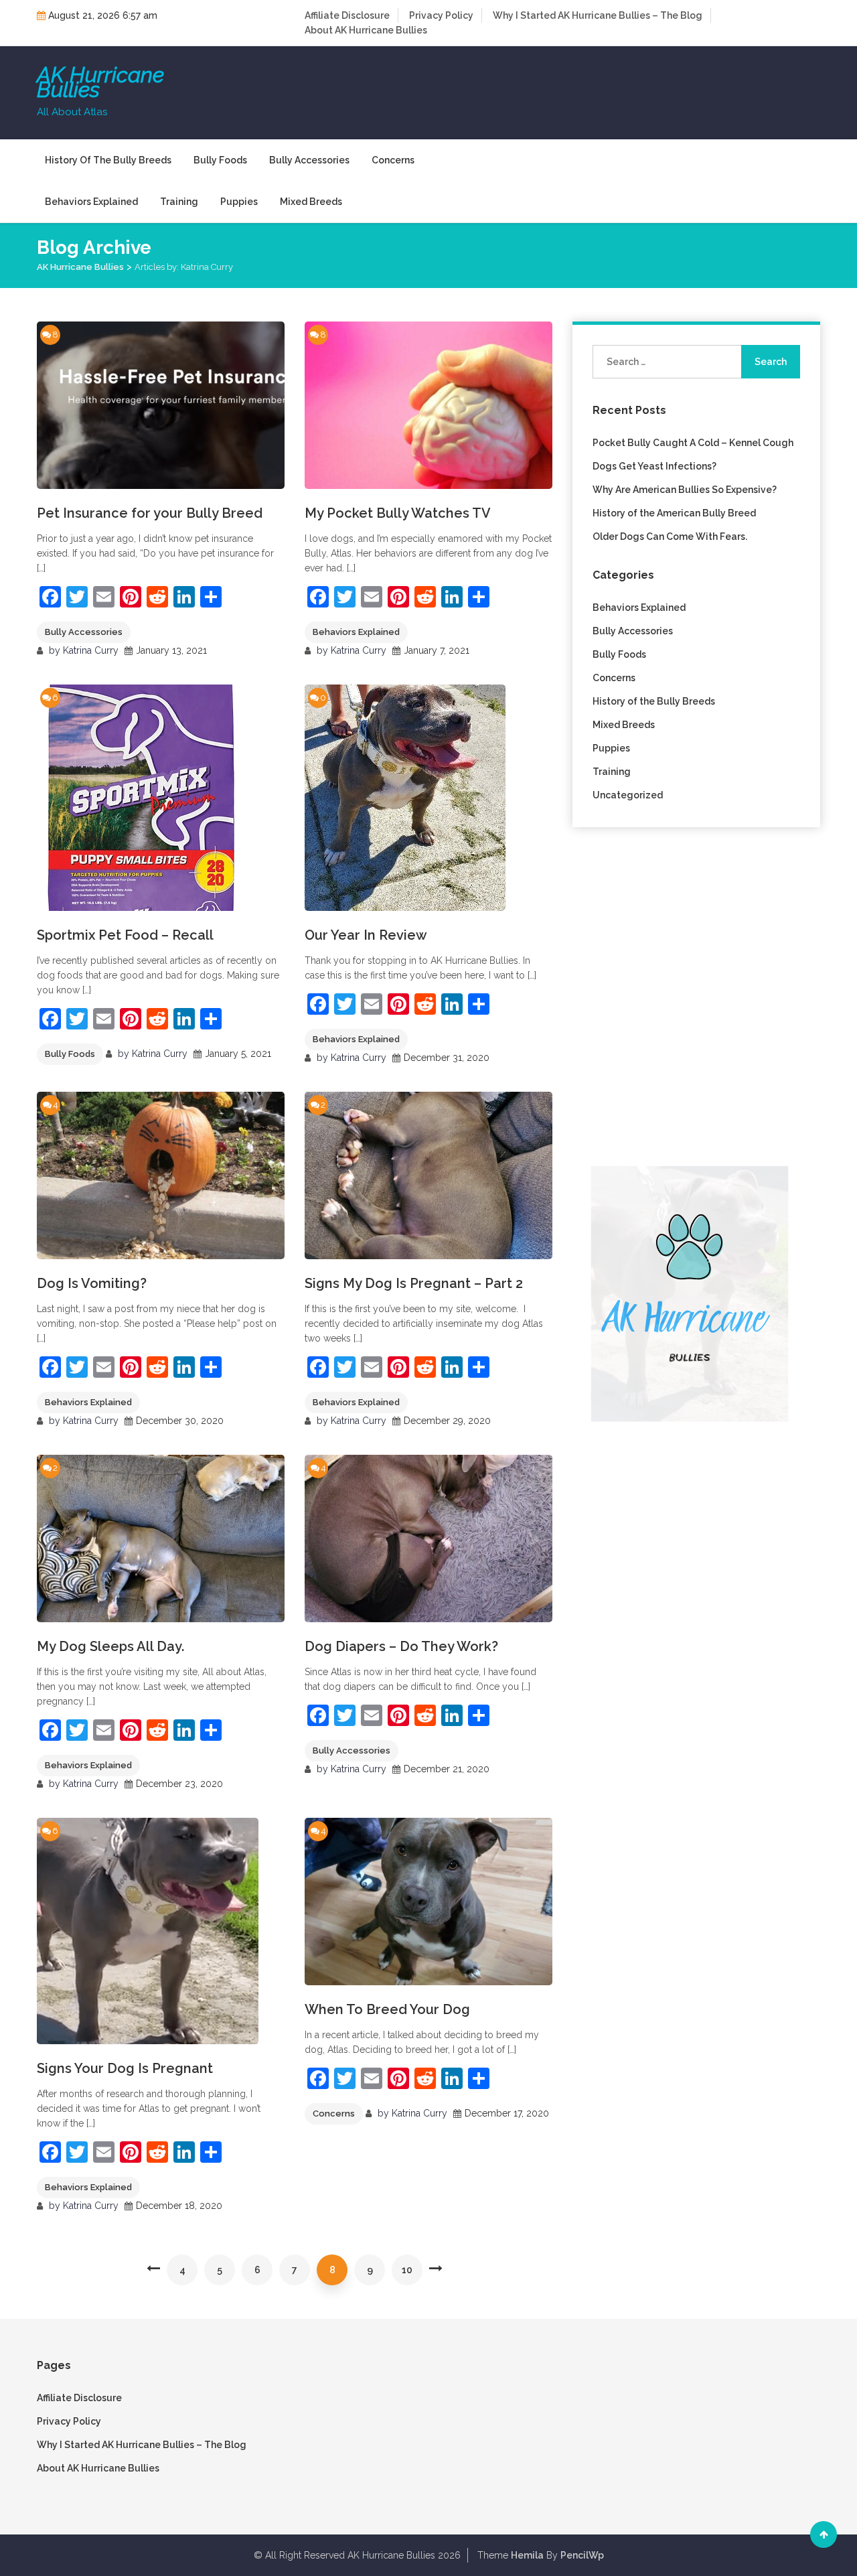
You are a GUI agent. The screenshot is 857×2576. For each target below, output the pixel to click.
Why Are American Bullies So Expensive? (685, 490)
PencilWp (582, 2555)
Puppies (239, 202)
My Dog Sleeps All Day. (110, 1646)
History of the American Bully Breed (674, 513)
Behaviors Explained (91, 202)
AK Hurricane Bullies (100, 82)
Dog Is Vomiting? (92, 1283)
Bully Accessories (309, 160)
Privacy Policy (441, 15)
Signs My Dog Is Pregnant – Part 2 (414, 1283)
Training (179, 202)
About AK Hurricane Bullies (366, 30)
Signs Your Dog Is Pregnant (125, 2068)
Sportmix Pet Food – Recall (125, 935)
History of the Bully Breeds (108, 160)
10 (407, 2270)
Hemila (527, 2555)
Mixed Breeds (311, 202)
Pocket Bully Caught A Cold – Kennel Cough (693, 443)
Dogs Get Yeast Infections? (654, 466)
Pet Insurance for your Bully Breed (150, 513)
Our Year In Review (366, 935)
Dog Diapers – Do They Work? (401, 1646)
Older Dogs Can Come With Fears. (670, 536)
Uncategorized (628, 795)
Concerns (393, 160)
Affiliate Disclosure (347, 15)
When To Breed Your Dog (387, 2009)
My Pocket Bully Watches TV (398, 513)
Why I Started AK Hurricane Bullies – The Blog (598, 15)
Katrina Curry (91, 650)
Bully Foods (220, 160)
